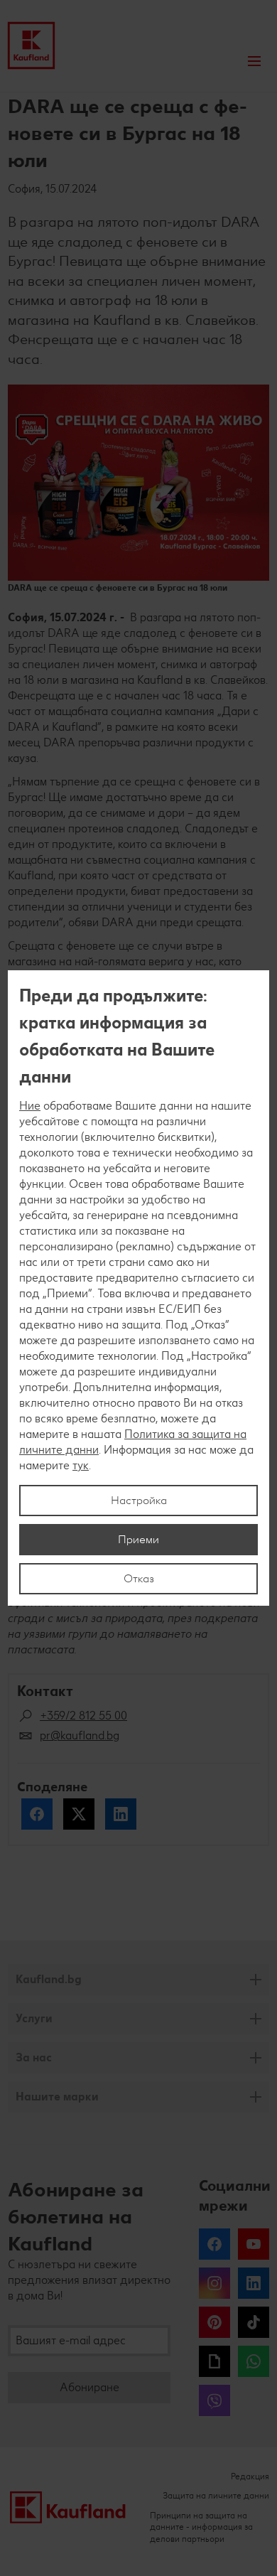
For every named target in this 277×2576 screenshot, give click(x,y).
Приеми (138, 1539)
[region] (138, 1288)
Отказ (139, 1578)
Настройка (139, 1500)
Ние (30, 1106)
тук (81, 1465)
